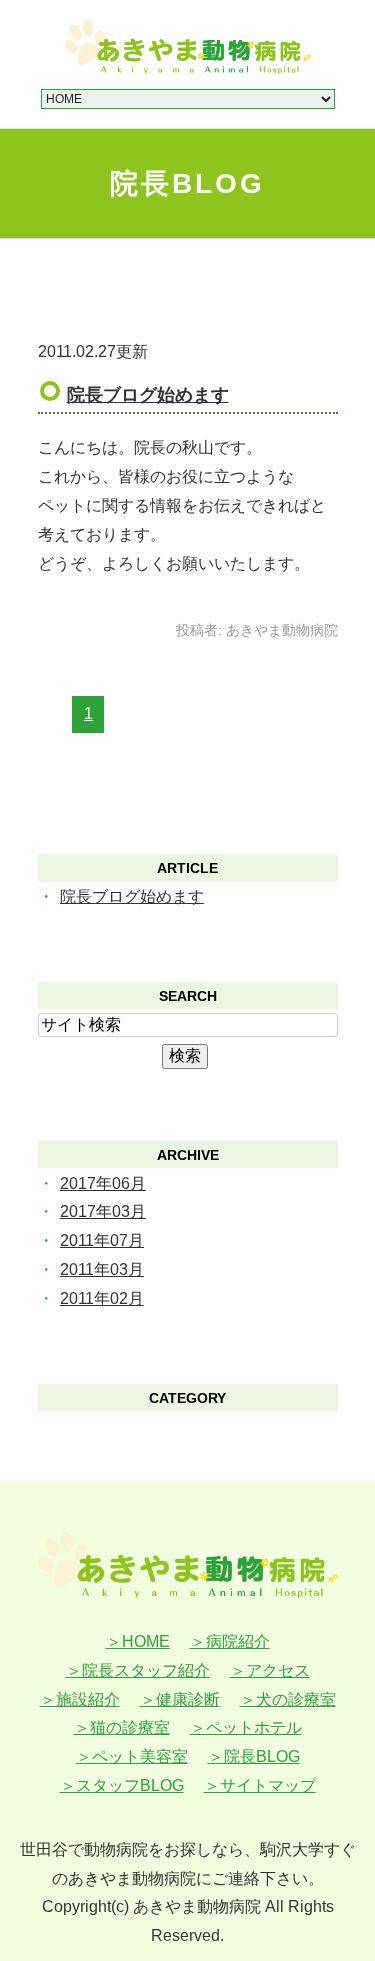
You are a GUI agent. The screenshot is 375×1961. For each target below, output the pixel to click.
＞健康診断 (180, 1699)
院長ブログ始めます (148, 395)
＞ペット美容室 (132, 1756)
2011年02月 (102, 1298)
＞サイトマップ (260, 1785)
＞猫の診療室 (122, 1727)
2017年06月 (103, 1183)
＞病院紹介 (230, 1641)
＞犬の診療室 (288, 1699)
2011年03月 (102, 1269)
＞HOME (138, 1641)
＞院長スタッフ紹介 (138, 1670)
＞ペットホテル (246, 1727)
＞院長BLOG (254, 1756)
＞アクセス (270, 1670)
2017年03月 (103, 1211)
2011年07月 (102, 1240)
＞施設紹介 (80, 1699)
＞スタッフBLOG (122, 1785)
